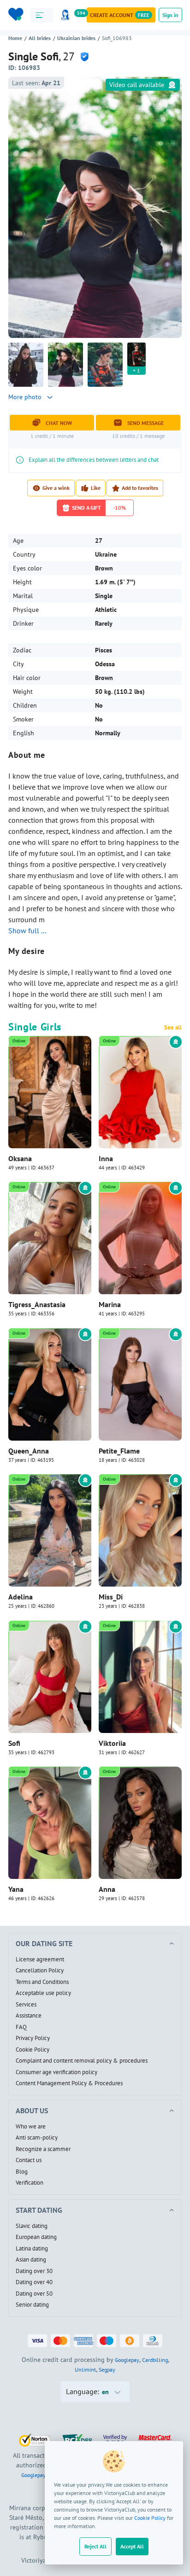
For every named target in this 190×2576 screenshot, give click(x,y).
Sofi (14, 1743)
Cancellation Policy (40, 1971)
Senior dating (32, 2305)
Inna (106, 1158)
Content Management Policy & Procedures (69, 2083)
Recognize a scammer (43, 2149)
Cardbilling (155, 2360)
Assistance (29, 2016)
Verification (30, 2183)
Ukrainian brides (76, 38)
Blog (22, 2172)
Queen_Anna (29, 1451)
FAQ (21, 2027)
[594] (67, 15)
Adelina (21, 1597)
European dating (36, 2237)
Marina (110, 1304)
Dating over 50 (34, 2294)
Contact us (29, 2160)
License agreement (40, 1960)
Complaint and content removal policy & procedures (82, 2061)
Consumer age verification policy (56, 2072)
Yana (16, 1889)
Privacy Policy (33, 2038)
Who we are (31, 2127)
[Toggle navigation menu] (42, 15)
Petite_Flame (119, 1451)
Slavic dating (32, 2226)
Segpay (107, 2370)
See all (173, 1028)
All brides (40, 38)
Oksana (20, 1158)
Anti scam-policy (37, 2138)
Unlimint (85, 2370)
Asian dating (31, 2260)
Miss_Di (111, 1597)
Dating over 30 (34, 2271)
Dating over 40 (34, 2282)
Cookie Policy (150, 2518)
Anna (107, 1889)
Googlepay (127, 2360)
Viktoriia (112, 1743)
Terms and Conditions (42, 1982)
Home (15, 38)
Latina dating (32, 2249)
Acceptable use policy (43, 1993)
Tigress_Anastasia (37, 1304)
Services (26, 2005)
